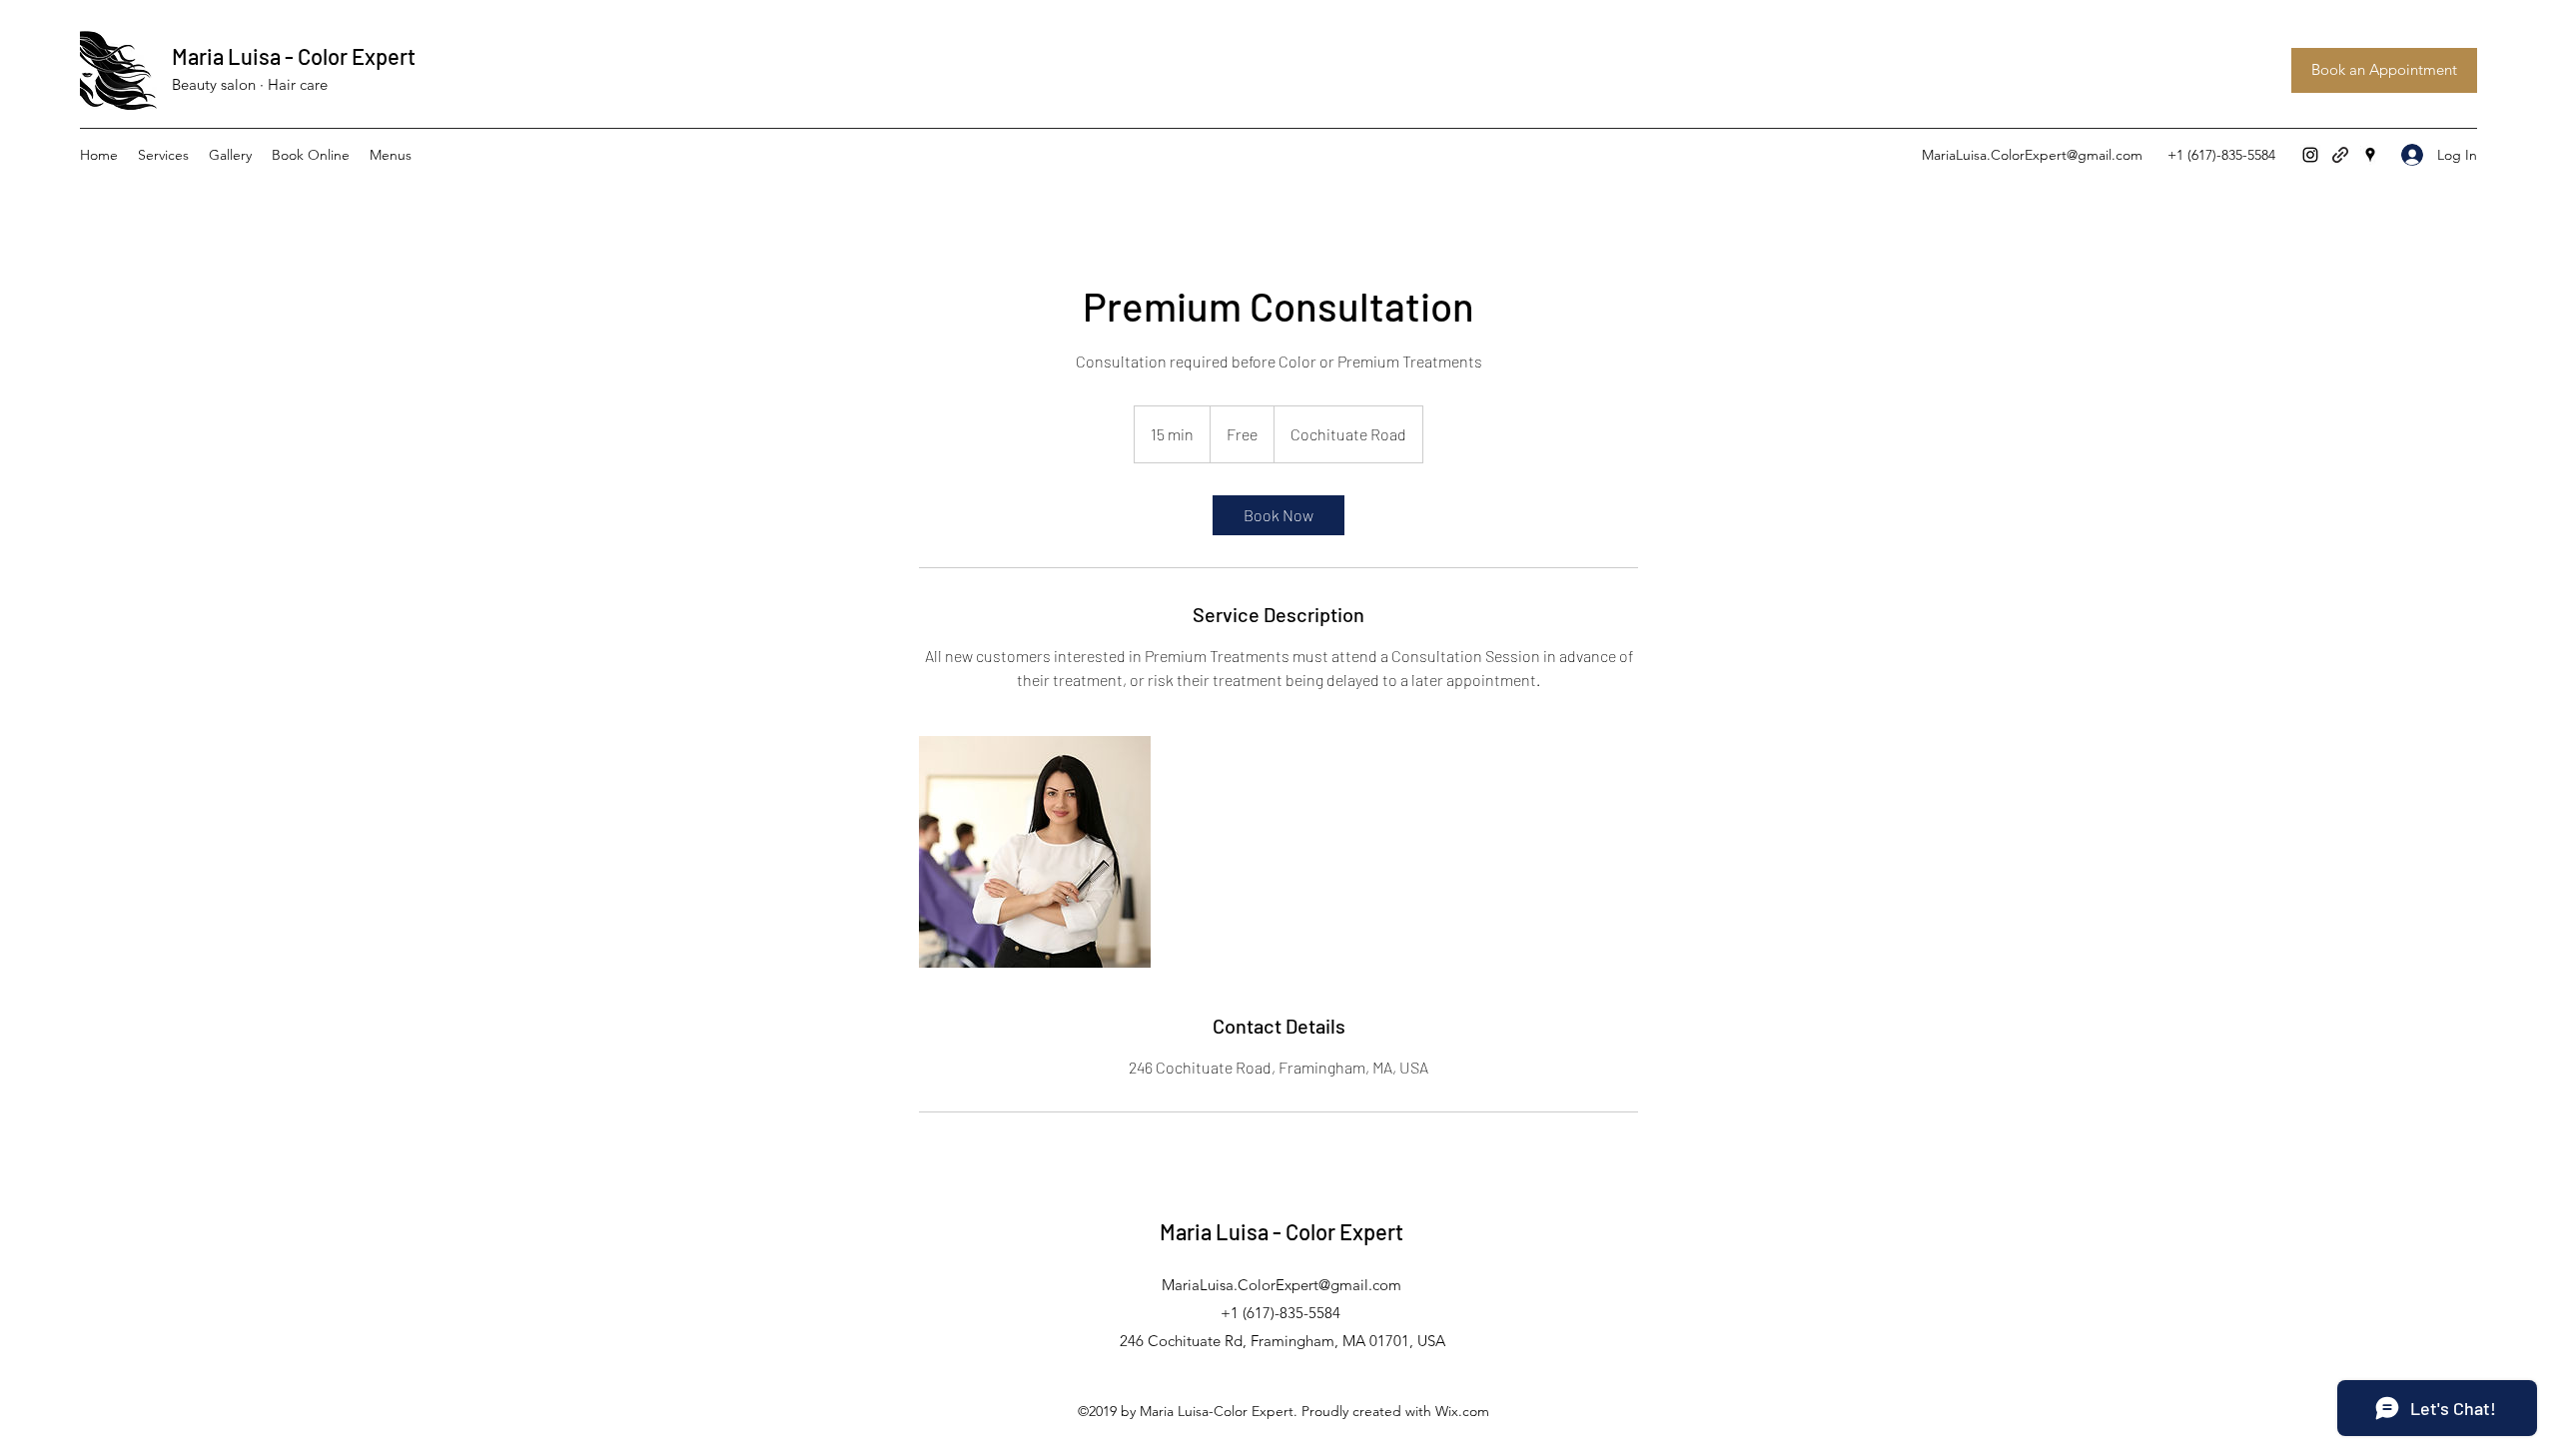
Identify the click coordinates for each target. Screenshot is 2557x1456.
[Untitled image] (1035, 852)
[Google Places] (2370, 155)
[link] (1278, 515)
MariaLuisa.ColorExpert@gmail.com (2032, 155)
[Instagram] (2310, 155)
